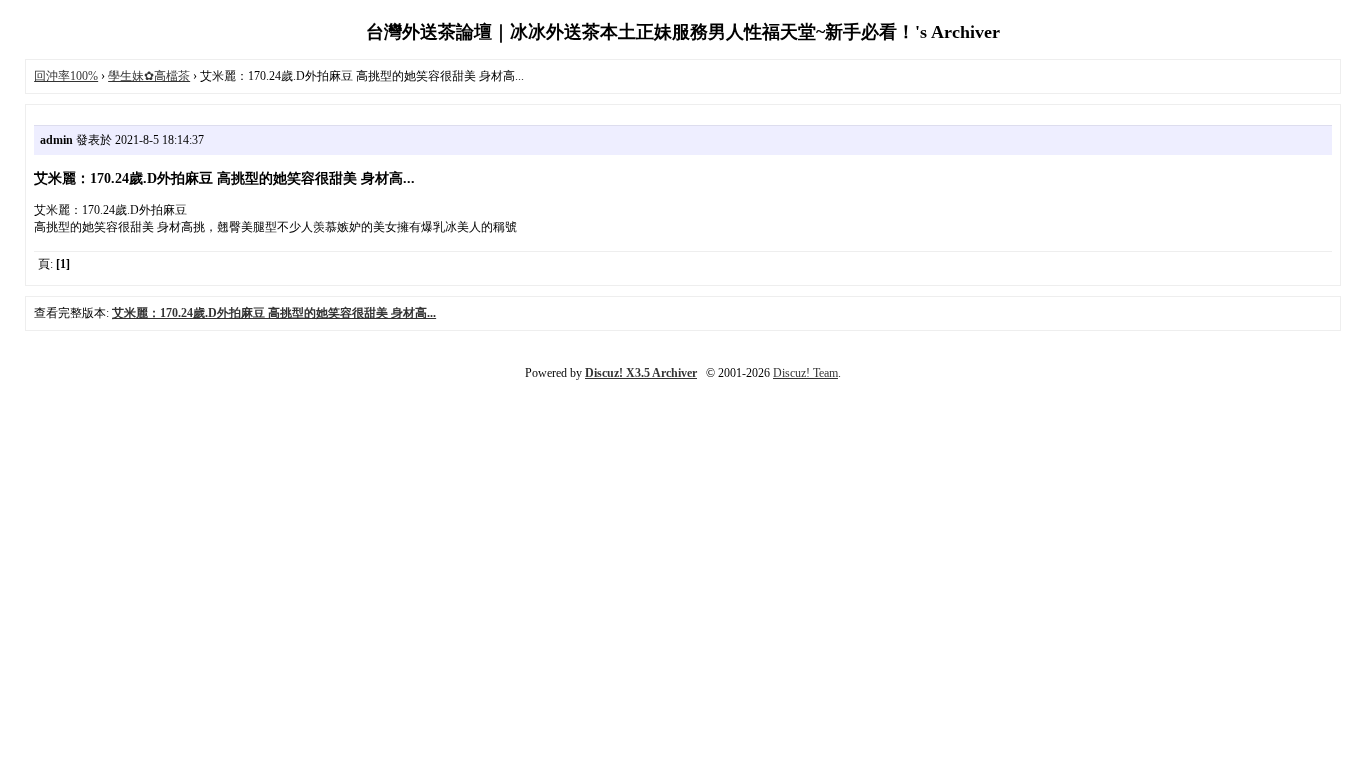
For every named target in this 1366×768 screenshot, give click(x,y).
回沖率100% (66, 76)
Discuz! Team (805, 373)
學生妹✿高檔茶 (149, 76)
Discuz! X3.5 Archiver (641, 373)
